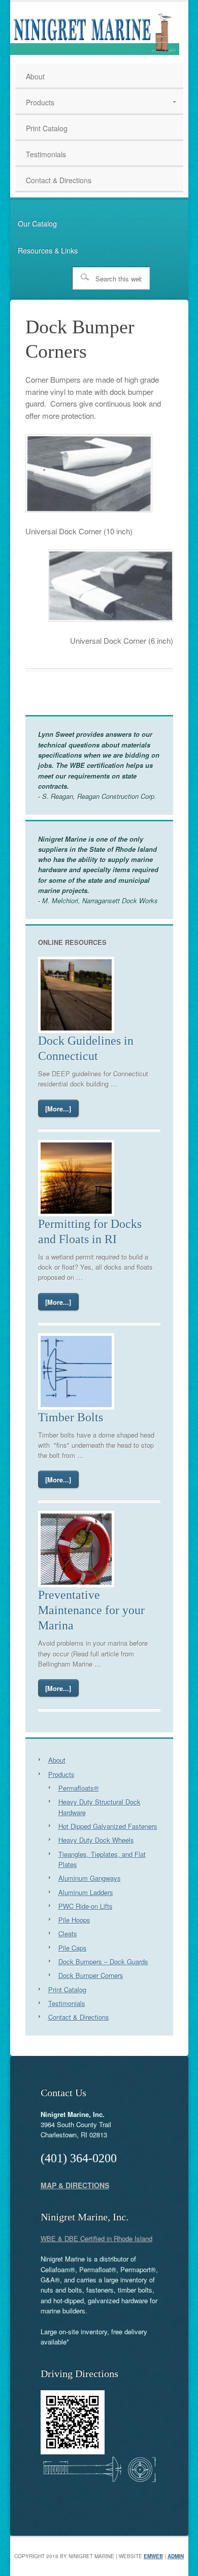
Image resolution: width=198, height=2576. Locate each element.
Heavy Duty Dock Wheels (96, 1840)
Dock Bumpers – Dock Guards (103, 1962)
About (57, 1760)
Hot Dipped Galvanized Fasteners (108, 1826)
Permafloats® (79, 1788)
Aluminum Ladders (86, 1892)
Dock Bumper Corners (91, 1975)
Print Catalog (67, 1990)
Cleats (68, 1934)
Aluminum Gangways (90, 1878)
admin (176, 2556)
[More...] (58, 1109)
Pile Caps (73, 1948)
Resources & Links (48, 250)
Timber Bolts (71, 1417)
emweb (153, 2556)
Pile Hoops (74, 1920)
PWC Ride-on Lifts (86, 1906)
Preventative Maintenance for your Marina (91, 1610)
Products (61, 1774)
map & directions (75, 2185)
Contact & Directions (79, 2017)
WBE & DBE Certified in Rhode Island (96, 2238)
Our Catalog (37, 223)
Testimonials (67, 2003)
